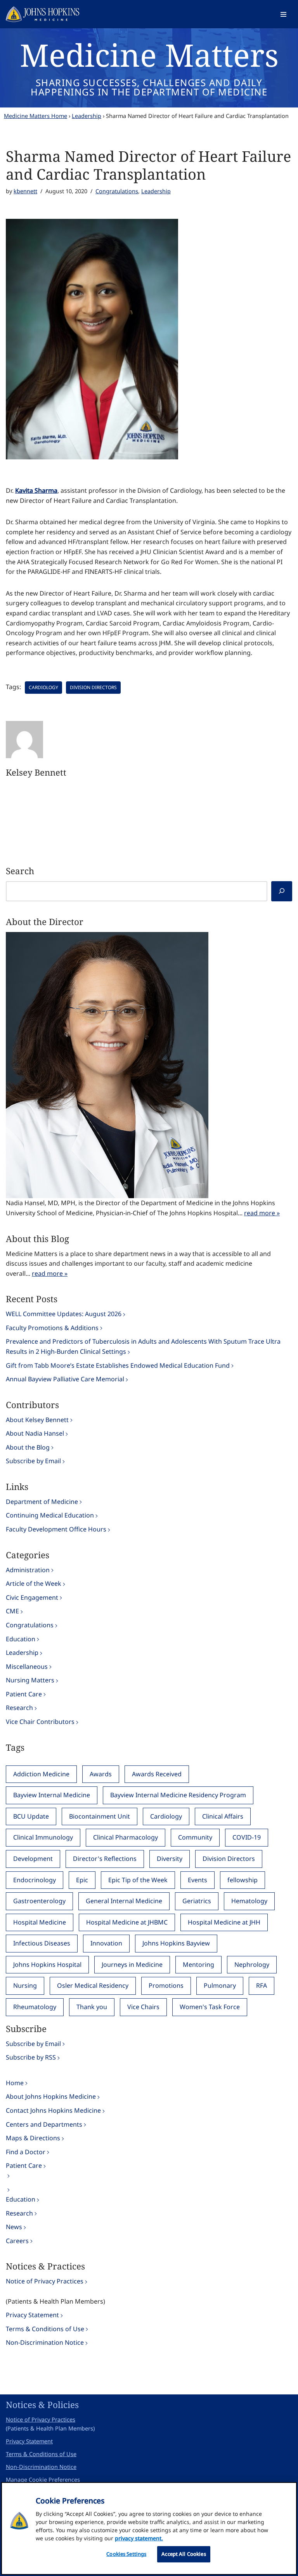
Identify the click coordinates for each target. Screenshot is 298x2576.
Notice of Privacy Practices (45, 2281)
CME (12, 1611)
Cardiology (43, 687)
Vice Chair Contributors (40, 1722)
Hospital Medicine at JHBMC (127, 1922)
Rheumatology (35, 2007)
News (14, 2227)
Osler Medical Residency (93, 1985)
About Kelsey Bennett (37, 1420)
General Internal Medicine (124, 1901)
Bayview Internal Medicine (52, 1795)
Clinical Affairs (223, 1816)
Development (33, 1859)
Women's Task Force (210, 2007)
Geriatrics (197, 1901)
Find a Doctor (26, 2152)
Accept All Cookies (184, 2554)
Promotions (166, 1985)
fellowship (243, 1880)
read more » (262, 1213)
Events (198, 1880)
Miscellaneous (27, 1667)
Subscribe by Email (33, 1461)
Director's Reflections (105, 1859)
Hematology (249, 1901)
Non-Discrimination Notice (45, 2342)
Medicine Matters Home (36, 116)
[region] (149, 2528)
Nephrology (252, 1964)
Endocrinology (35, 1880)
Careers (17, 2241)
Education (21, 1639)
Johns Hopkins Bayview (176, 1943)
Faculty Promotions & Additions (52, 1328)
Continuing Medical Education (50, 1515)
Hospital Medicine (40, 1922)
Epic (82, 1880)
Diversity (170, 1859)
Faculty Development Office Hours (56, 1529)
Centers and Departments (44, 2124)
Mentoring (198, 1964)
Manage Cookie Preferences (43, 2480)
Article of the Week (34, 1583)
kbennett (25, 191)
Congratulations (117, 191)
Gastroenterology (39, 1901)
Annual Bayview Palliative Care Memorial (65, 1379)
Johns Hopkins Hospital (47, 1964)
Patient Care (24, 1694)
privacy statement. (139, 2538)
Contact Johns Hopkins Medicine (53, 2110)
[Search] (282, 891)
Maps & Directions (33, 2138)
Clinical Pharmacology (126, 1837)
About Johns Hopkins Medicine (51, 2096)
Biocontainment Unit (100, 1816)
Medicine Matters (149, 55)
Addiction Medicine (41, 1774)
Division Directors (93, 687)
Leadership (87, 116)
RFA (262, 1985)
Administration (28, 1570)
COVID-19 (247, 1837)
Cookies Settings (126, 2554)
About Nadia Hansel (35, 1433)
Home (15, 2083)
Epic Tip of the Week (138, 1880)
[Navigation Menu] (283, 14)
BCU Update (31, 1816)
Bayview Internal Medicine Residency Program (178, 1795)
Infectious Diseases (42, 1943)
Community (195, 1837)
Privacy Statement (32, 2315)
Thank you (92, 2007)
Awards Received (157, 1774)
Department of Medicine (42, 1502)
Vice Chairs (143, 2007)
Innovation (106, 1943)
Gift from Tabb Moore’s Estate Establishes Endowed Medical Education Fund (118, 1365)
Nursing (25, 1985)
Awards (101, 1774)
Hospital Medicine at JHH (224, 1922)
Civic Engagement (32, 1597)
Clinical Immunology (43, 1837)
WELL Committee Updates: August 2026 (64, 1314)
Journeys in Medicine (132, 1964)
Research (19, 1708)
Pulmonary (220, 1985)
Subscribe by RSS (31, 2057)
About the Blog (28, 1447)
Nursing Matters (30, 1680)
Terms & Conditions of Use (45, 2329)
